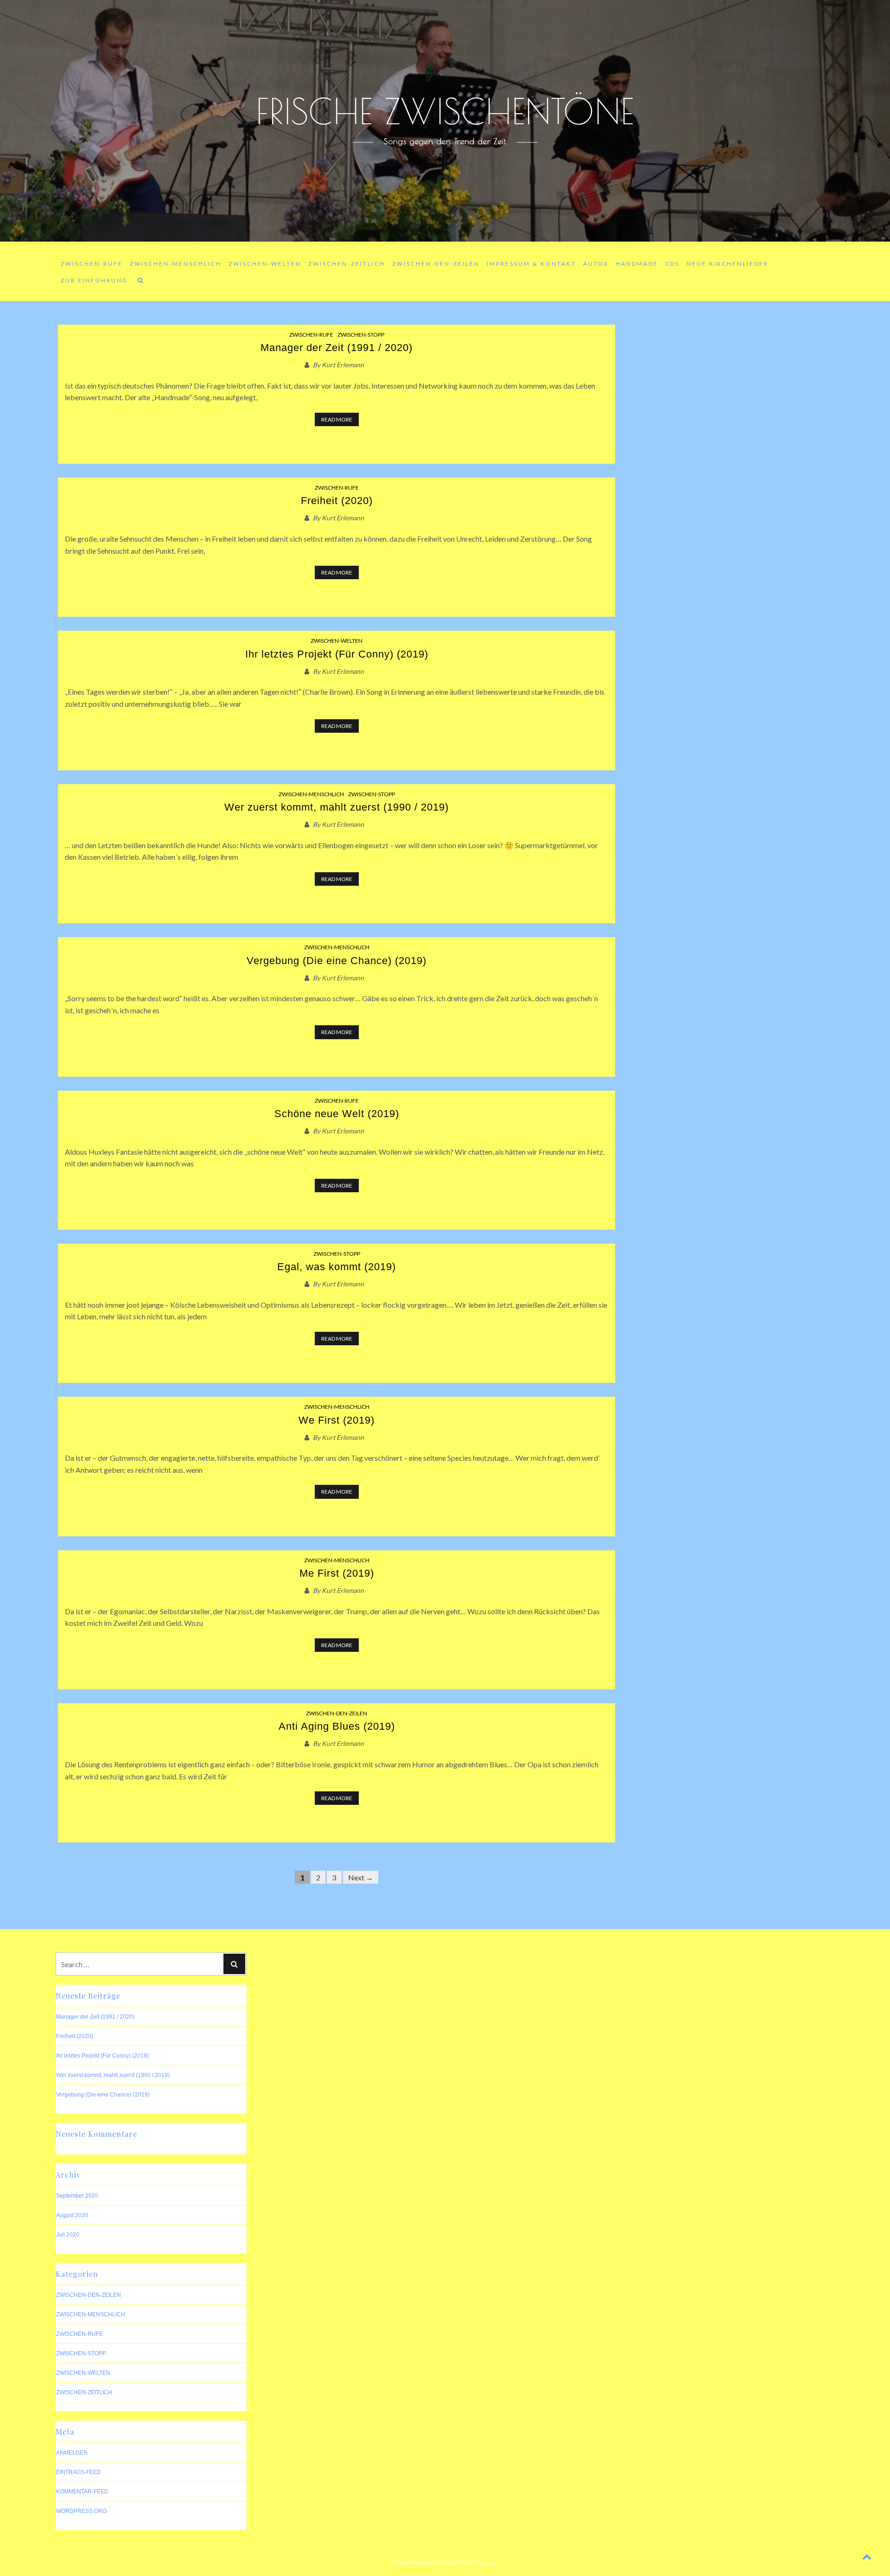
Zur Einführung (94, 280)
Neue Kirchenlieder (728, 264)
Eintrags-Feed (79, 2472)
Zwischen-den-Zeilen (436, 264)
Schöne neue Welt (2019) (337, 1114)
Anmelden (72, 2453)
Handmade (637, 264)
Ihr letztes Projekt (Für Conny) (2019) (337, 654)
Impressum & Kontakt (531, 264)
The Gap (486, 2562)
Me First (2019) (337, 1573)
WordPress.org (81, 2511)
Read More (337, 419)
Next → (361, 1877)
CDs (672, 264)
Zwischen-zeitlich (347, 264)
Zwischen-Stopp (361, 335)
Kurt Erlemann (343, 365)
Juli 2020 (68, 2235)
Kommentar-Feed (82, 2492)
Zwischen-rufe (92, 264)
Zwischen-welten (265, 264)
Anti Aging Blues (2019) (337, 1726)
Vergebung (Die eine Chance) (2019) (337, 961)
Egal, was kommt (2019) (337, 1267)
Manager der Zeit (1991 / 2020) (337, 348)
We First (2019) (337, 1420)
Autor (596, 264)
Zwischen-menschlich (176, 264)
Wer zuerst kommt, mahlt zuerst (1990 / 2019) (337, 807)
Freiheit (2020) (337, 501)
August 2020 (72, 2215)
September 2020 (77, 2196)
